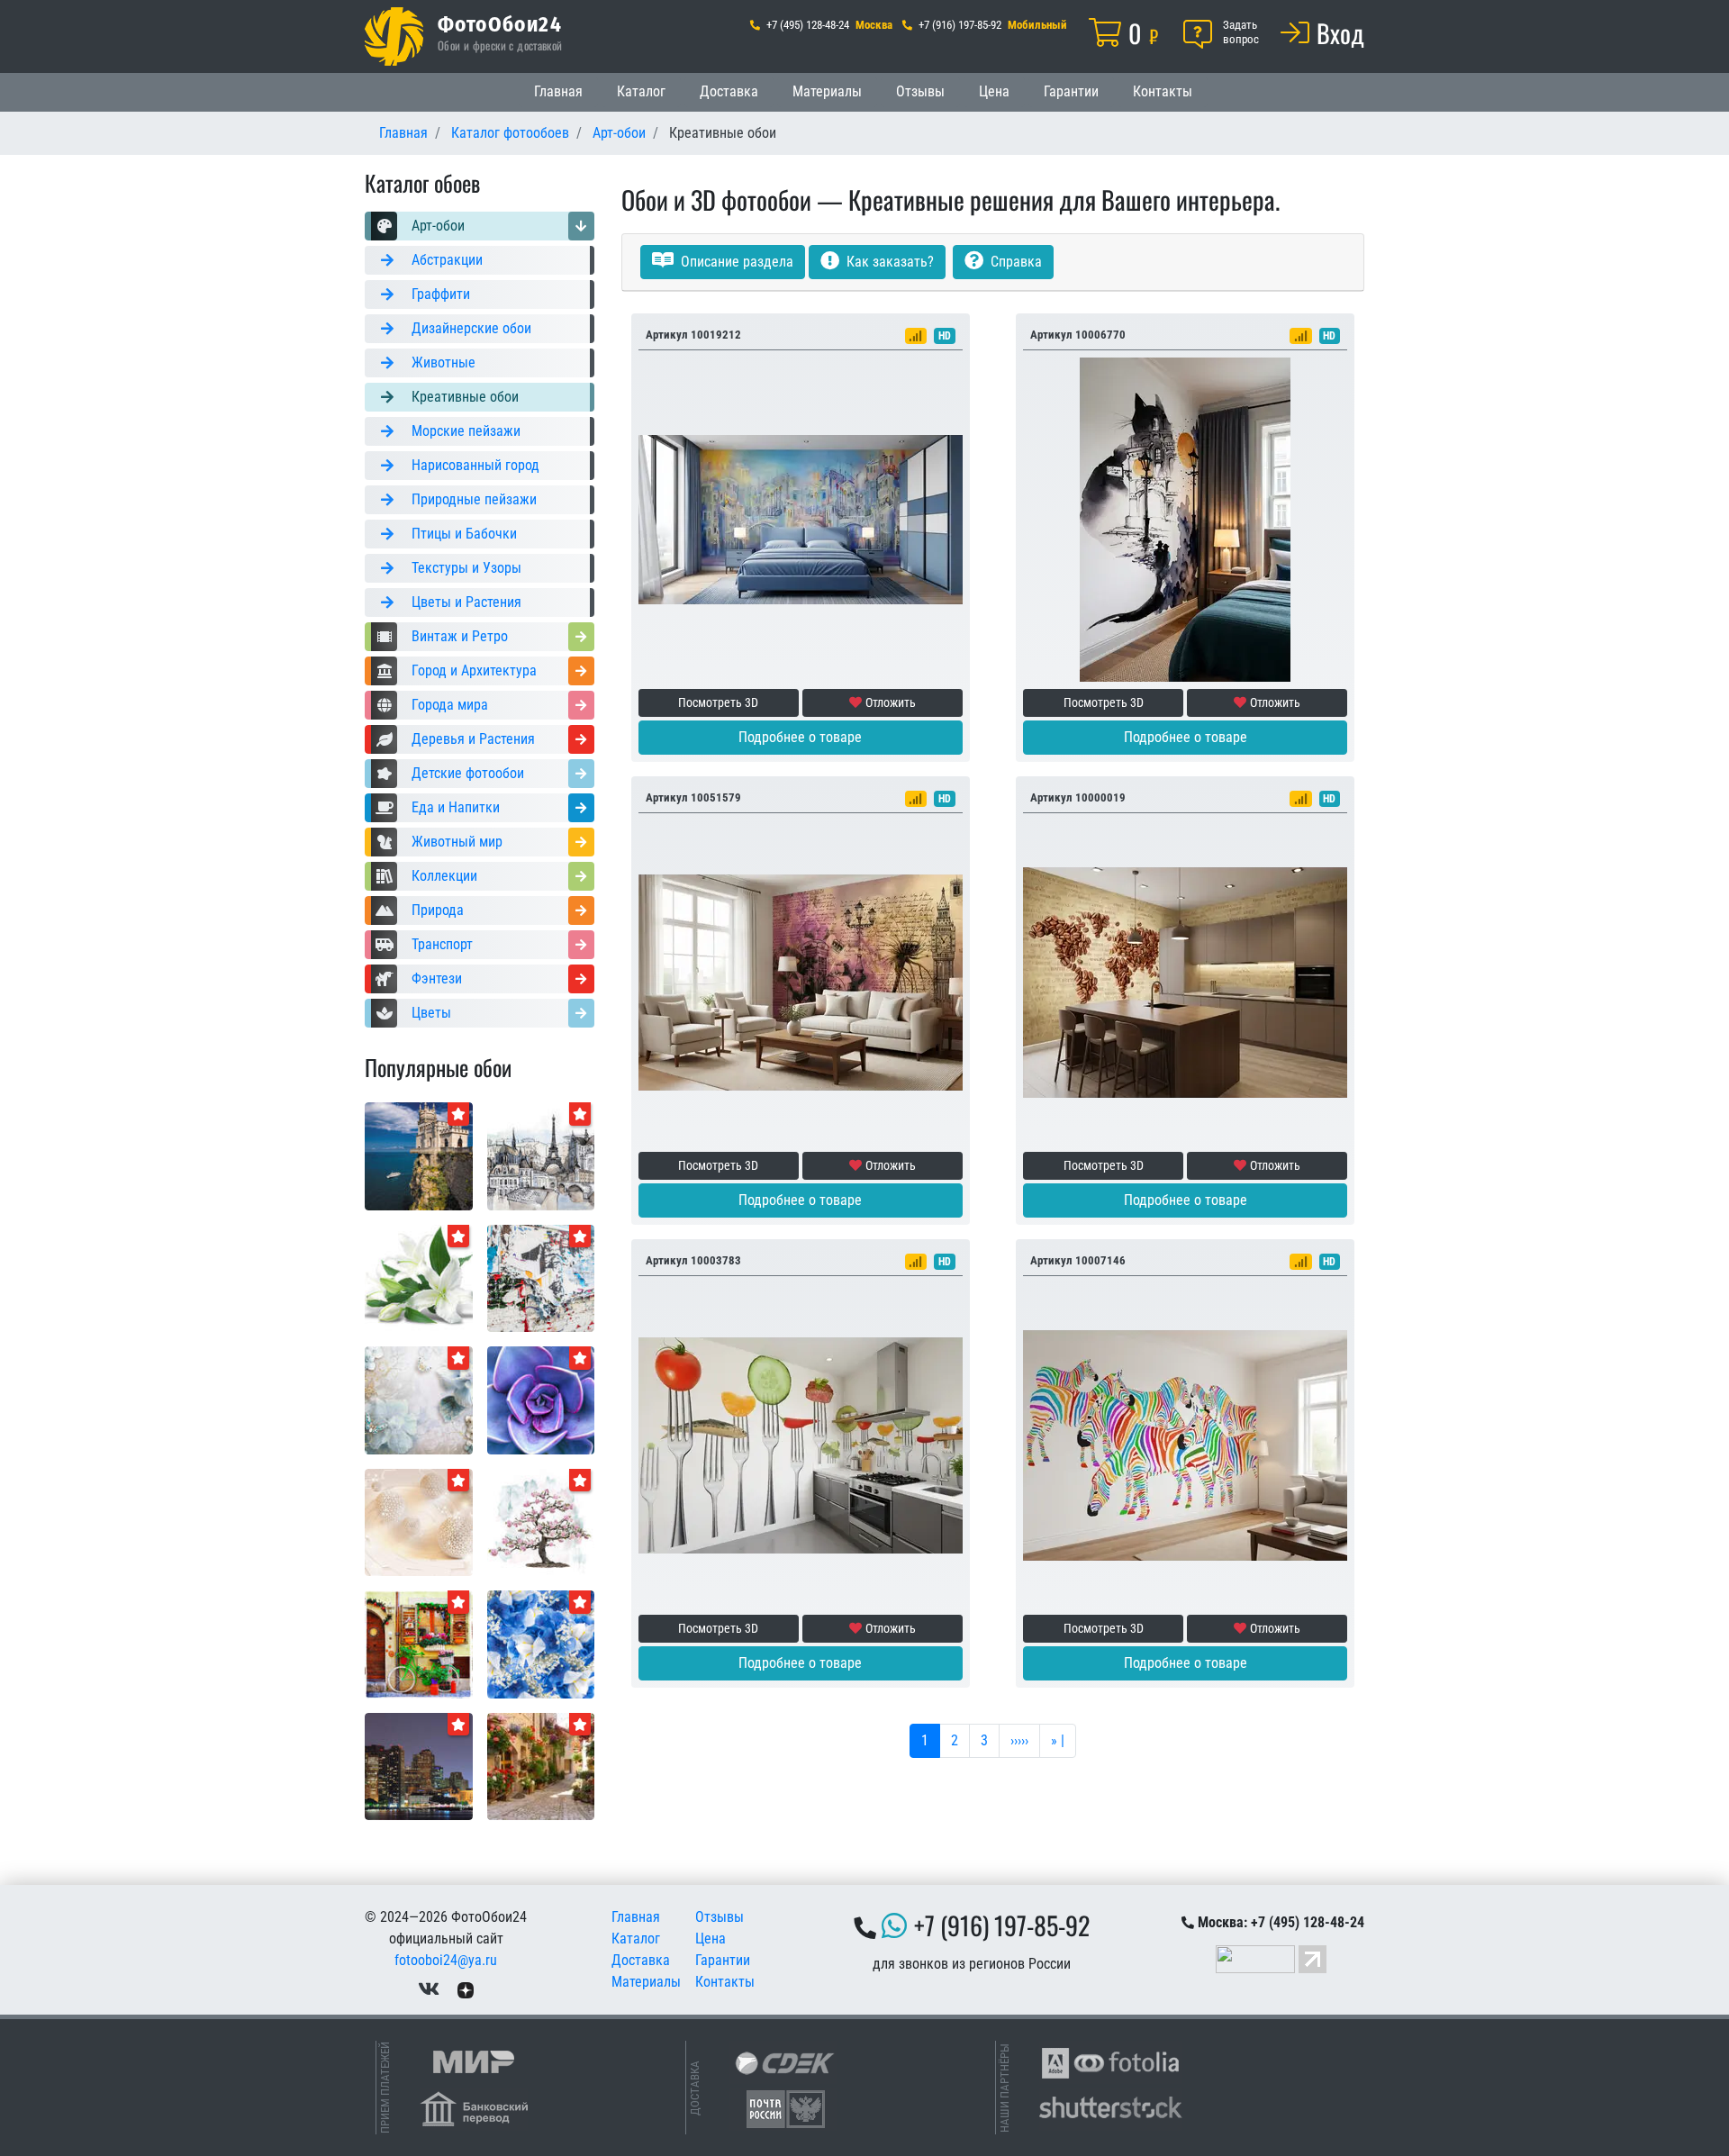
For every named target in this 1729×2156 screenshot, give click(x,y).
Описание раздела (735, 262)
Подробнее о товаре (800, 737)
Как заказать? (888, 262)
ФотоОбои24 (500, 23)
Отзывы (920, 91)
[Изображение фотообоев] (541, 1399)
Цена (994, 91)
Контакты (1163, 91)
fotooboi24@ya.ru (446, 1960)
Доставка (729, 91)
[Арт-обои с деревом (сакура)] (541, 1522)
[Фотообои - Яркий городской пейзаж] (419, 1643)
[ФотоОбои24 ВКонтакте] (429, 1989)
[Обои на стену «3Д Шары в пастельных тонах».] (419, 1522)
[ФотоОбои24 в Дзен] (466, 1989)
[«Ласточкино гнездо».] (419, 1155)
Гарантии (1071, 91)
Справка (1014, 262)
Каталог (641, 91)
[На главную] (394, 36)
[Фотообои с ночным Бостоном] (419, 1766)
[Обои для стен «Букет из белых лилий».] (419, 1277)
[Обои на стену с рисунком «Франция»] (541, 1155)
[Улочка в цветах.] (541, 1766)
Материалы (827, 91)
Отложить (891, 702)
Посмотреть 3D (718, 702)
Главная (558, 91)
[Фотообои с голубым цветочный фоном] (541, 1643)
